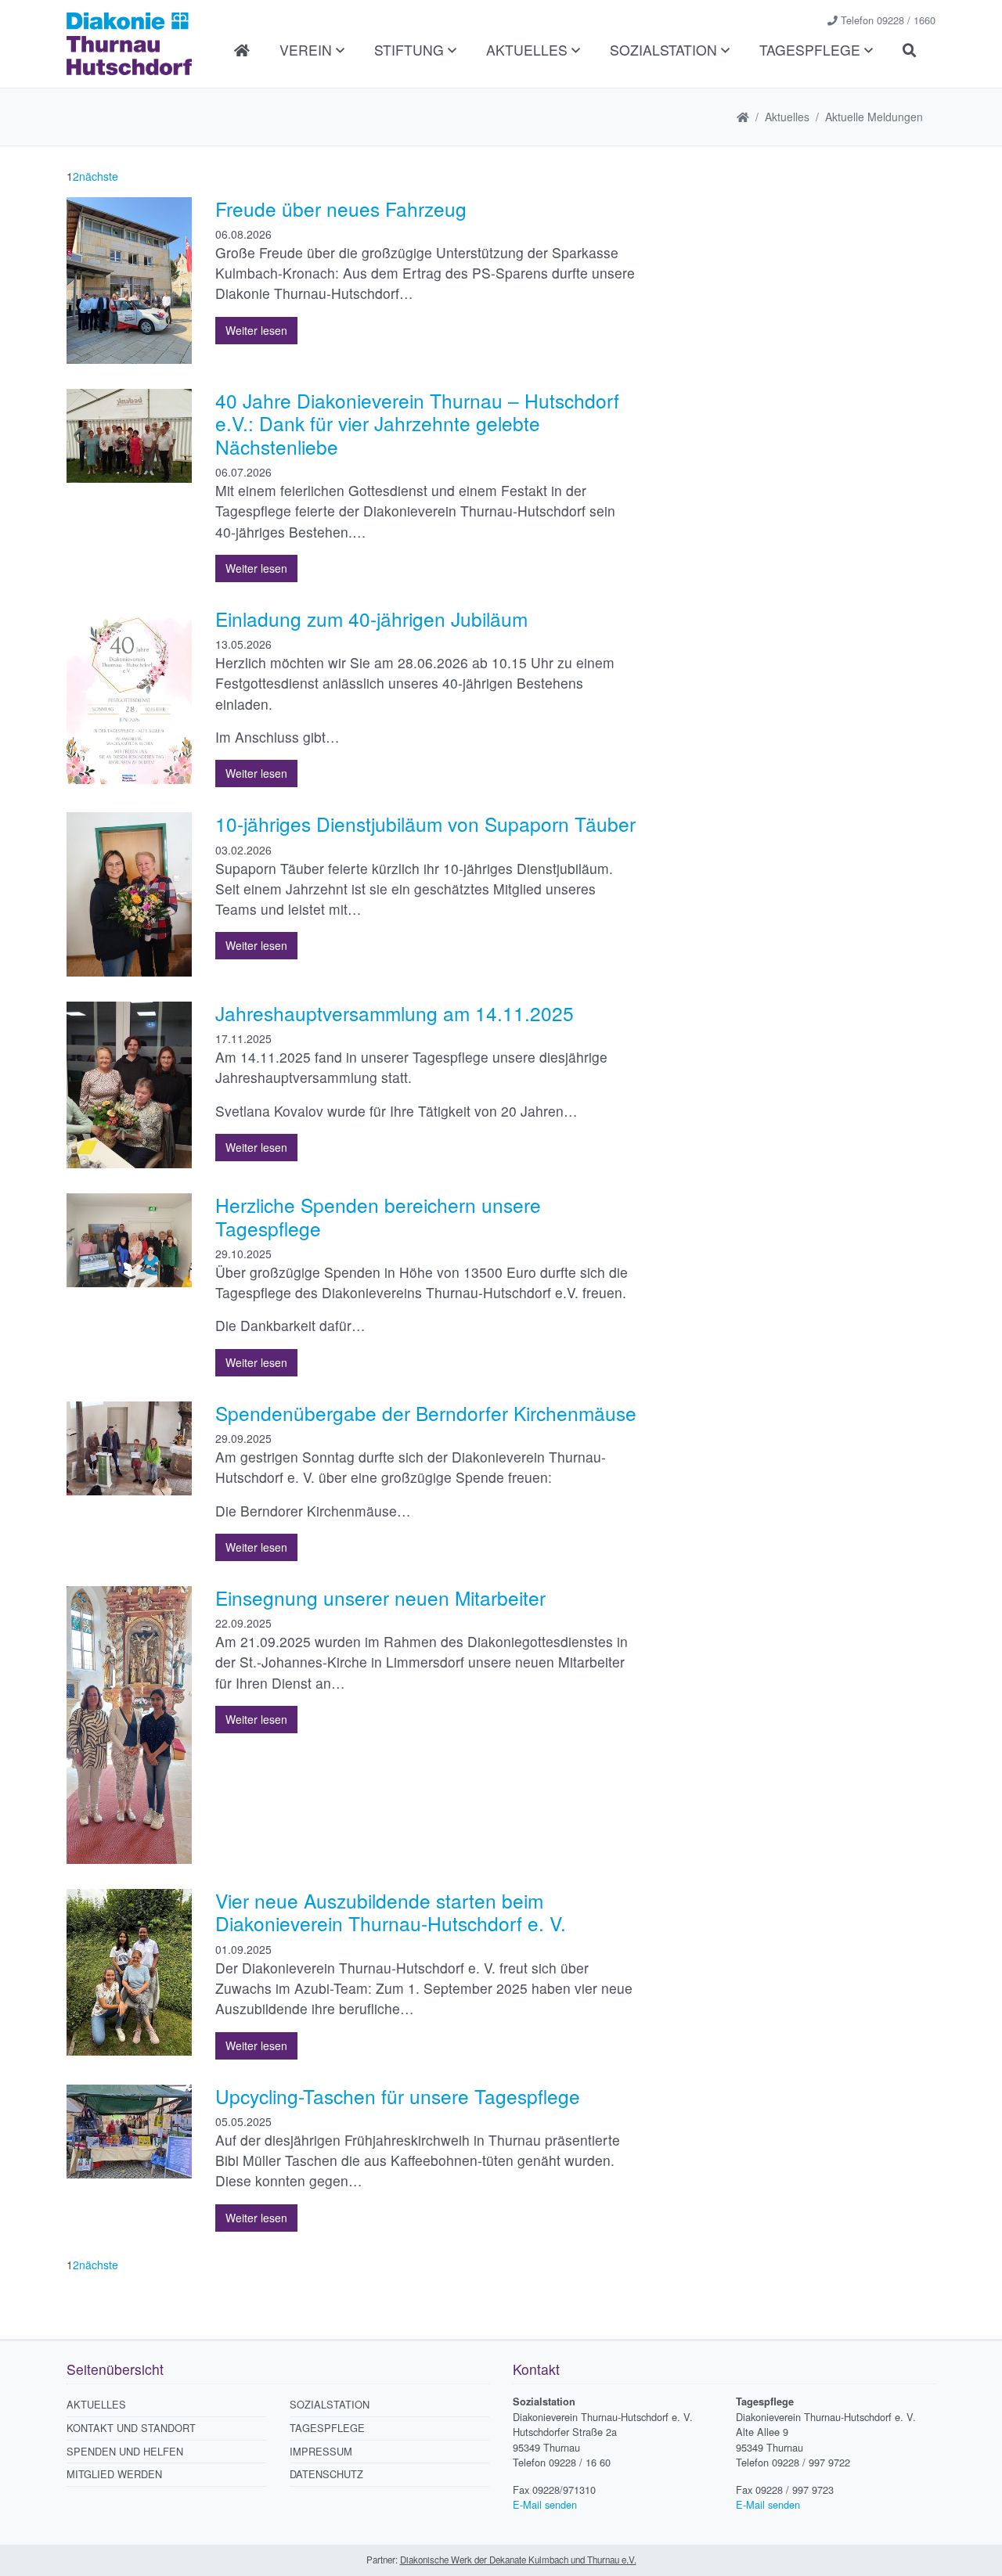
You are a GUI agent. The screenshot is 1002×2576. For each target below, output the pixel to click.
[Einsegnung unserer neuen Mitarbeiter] (129, 1723)
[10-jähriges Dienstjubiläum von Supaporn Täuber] (129, 893)
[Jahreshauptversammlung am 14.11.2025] (129, 1083)
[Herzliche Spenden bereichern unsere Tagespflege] (129, 1239)
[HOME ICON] (743, 117)
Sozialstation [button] (665, 50)
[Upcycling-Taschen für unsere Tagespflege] (129, 2129)
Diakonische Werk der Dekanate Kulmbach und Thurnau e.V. (518, 2560)
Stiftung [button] (411, 50)
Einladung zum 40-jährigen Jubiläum (371, 619)
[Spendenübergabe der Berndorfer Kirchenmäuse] (129, 1446)
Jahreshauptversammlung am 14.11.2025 (395, 1013)
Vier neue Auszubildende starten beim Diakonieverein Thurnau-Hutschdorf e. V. (391, 1912)
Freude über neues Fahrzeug (341, 209)
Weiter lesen (256, 330)
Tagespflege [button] (812, 50)
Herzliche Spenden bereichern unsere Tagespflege (378, 1216)
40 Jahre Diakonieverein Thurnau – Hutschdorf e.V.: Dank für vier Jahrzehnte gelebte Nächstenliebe (417, 423)
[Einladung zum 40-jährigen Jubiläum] (129, 694)
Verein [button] (308, 50)
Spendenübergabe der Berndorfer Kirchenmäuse (426, 1413)
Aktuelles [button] (529, 50)
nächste (99, 176)
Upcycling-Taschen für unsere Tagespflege (398, 2096)
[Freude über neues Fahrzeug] (129, 279)
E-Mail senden (545, 2504)
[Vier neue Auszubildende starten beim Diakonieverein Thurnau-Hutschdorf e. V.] (129, 1970)
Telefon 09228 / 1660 (888, 20)
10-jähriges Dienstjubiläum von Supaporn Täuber (425, 824)
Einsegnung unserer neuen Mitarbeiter (380, 1597)
